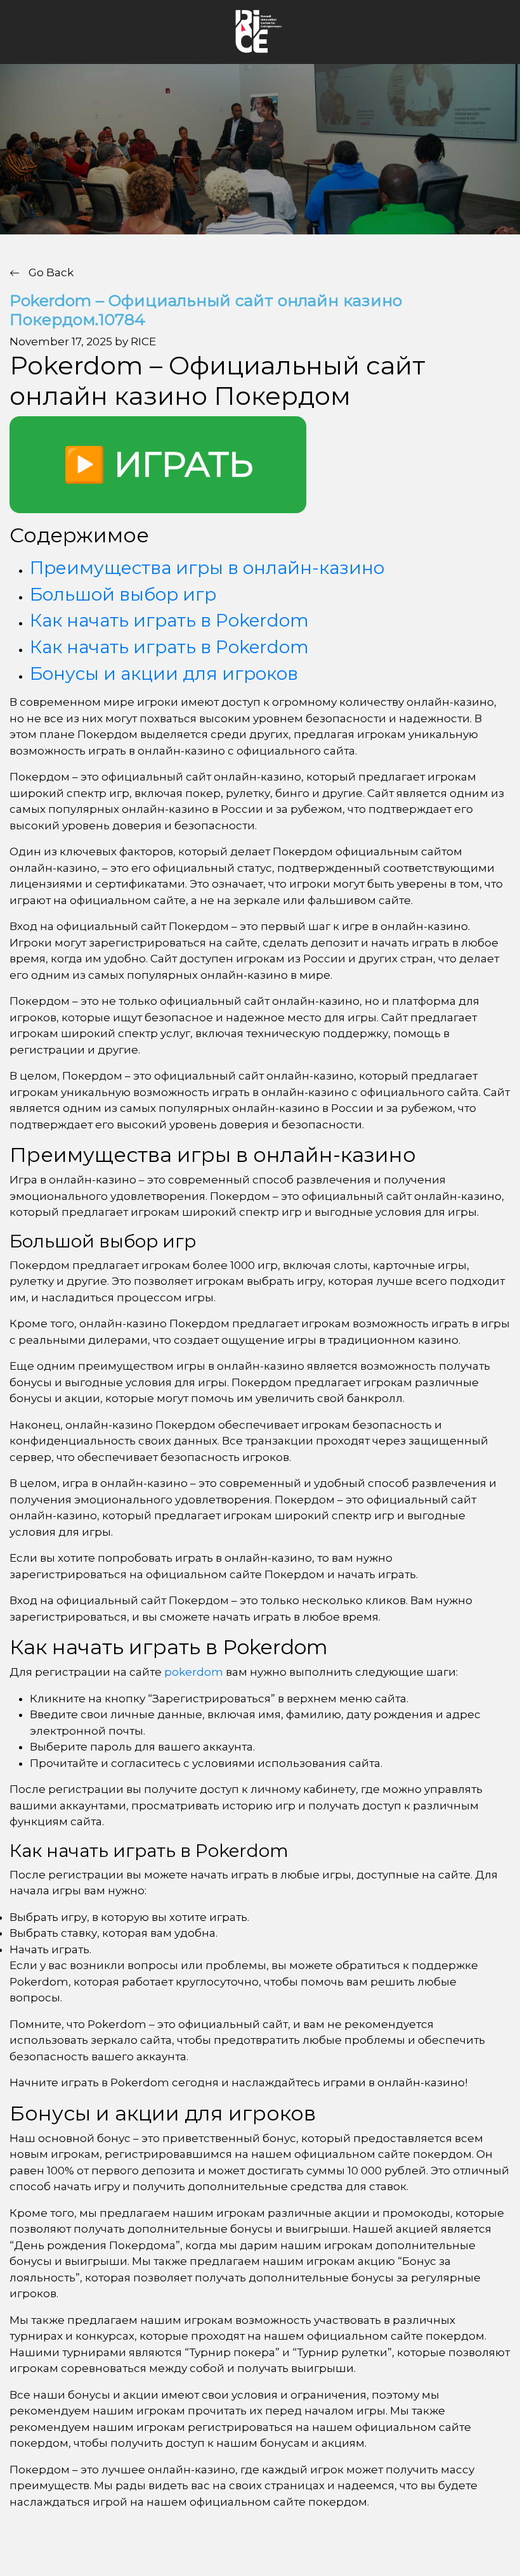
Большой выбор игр (123, 594)
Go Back (50, 272)
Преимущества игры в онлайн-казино (207, 568)
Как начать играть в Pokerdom (169, 620)
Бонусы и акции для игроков (164, 673)
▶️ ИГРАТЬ (158, 464)
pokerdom (194, 1672)
